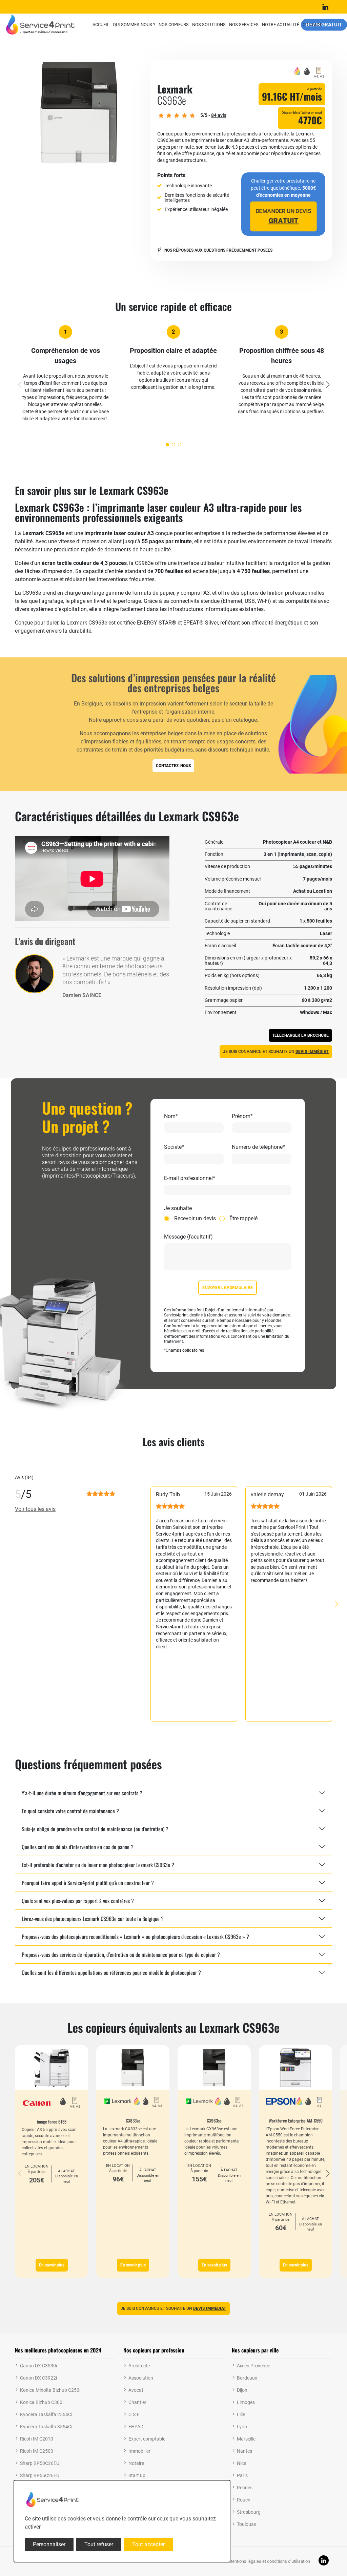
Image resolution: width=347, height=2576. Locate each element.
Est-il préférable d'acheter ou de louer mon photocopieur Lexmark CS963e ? (98, 1865)
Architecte (139, 2366)
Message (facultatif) (188, 1237)
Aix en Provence (253, 2366)
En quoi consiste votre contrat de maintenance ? (70, 1811)
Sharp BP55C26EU (40, 2475)
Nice (241, 2463)
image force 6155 (52, 2121)
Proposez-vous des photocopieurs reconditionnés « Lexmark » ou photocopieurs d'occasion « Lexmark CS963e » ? (135, 1937)
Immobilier (139, 2451)
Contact (312, 25)
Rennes (245, 2488)
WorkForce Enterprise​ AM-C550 (296, 2120)
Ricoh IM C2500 (37, 2451)
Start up (137, 2475)
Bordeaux (247, 2378)
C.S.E (134, 2414)
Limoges (246, 2402)
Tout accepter (148, 2544)
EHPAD (136, 2427)
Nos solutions (209, 25)
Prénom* (242, 1116)
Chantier (137, 2402)
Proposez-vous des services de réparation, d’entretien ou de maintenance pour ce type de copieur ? (121, 1955)
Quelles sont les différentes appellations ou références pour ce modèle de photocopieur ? (111, 1972)
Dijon (242, 2390)
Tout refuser (99, 2544)
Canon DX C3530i (38, 2366)
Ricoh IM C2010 (37, 2439)
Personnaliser (49, 2544)
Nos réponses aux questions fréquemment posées (218, 250)
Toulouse (246, 2524)
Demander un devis (283, 216)
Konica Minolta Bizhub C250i (50, 2390)
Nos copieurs (174, 25)
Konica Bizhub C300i (42, 2402)
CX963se (214, 2120)
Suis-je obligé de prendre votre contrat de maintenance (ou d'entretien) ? (95, 1829)
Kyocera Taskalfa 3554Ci (46, 2427)
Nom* (171, 1116)
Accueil (101, 25)
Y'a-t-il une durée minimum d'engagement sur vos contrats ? (82, 1793)
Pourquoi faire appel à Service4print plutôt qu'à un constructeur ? (88, 1883)
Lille (241, 2414)
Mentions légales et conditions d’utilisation (269, 2561)
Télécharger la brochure (300, 1035)
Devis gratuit (324, 24)
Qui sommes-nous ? (134, 25)
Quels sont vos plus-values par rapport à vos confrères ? (78, 1901)
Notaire (136, 2463)
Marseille (246, 2439)
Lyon (242, 2427)
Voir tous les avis (35, 1509)
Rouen (244, 2500)
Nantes (244, 2451)
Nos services (244, 25)
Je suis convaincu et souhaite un (276, 1052)
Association (141, 2378)
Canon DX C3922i (38, 2378)
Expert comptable (147, 2439)
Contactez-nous (173, 766)
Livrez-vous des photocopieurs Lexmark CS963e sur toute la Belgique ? (93, 1919)
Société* (174, 1147)
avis (219, 115)
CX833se (133, 2120)
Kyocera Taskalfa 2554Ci (46, 2414)
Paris (242, 2475)
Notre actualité (281, 25)
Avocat (136, 2390)
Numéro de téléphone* (258, 1147)
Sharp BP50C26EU (40, 2463)
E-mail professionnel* (190, 1178)
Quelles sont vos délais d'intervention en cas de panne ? (78, 1847)
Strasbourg (249, 2512)
